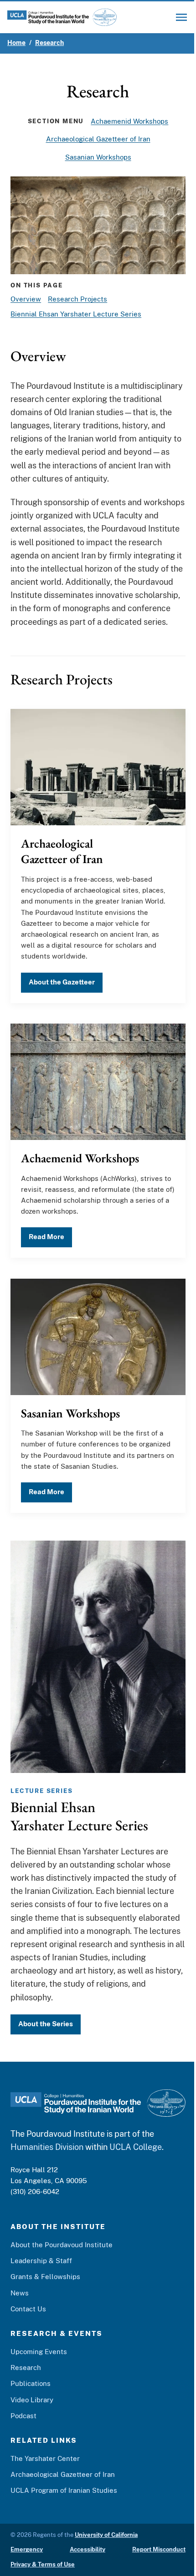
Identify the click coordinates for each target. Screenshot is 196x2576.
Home (16, 43)
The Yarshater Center (45, 2458)
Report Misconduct (159, 2549)
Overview (26, 299)
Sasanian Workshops (98, 157)
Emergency (27, 2549)
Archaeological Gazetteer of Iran (98, 139)
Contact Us (28, 2309)
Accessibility (88, 2549)
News (20, 2293)
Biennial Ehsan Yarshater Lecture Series (76, 314)
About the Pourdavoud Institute (62, 2245)
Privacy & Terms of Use (43, 2564)
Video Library (32, 2400)
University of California (106, 2535)
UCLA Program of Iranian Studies (64, 2490)
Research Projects (77, 299)
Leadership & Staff (41, 2261)
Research (49, 43)
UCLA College (136, 2147)
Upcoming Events (39, 2352)
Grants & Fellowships (45, 2277)
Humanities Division (47, 2147)
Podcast (23, 2416)
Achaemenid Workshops (129, 121)
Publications (31, 2383)
